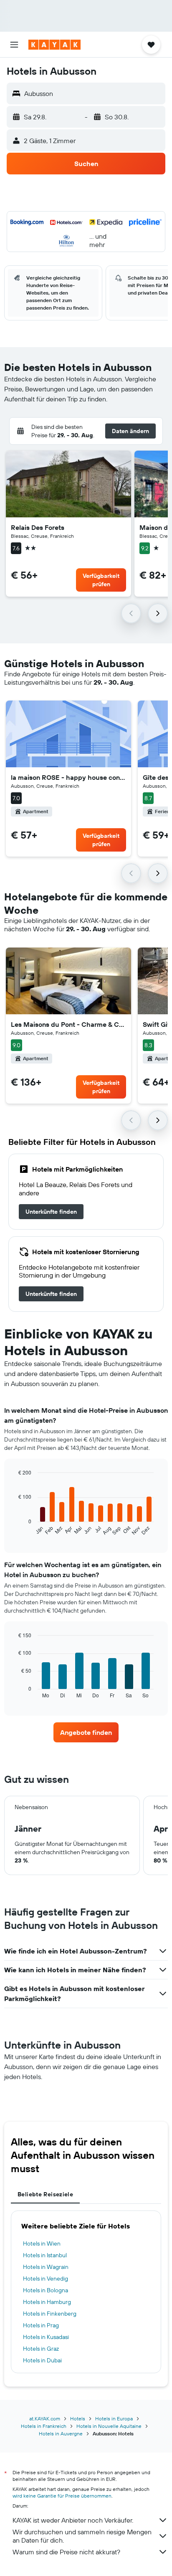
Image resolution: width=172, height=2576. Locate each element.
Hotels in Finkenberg (50, 2314)
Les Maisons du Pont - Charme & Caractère (68, 1024)
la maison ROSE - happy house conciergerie (68, 777)
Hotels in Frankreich (44, 2426)
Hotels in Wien (42, 2243)
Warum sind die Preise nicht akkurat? (66, 2552)
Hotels (78, 2418)
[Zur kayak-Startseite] (54, 45)
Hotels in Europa (114, 2418)
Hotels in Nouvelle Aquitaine (109, 2426)
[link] (51, 1212)
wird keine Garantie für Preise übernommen (62, 2496)
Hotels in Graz (41, 2349)
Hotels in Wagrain (46, 2267)
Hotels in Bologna (46, 2290)
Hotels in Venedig (46, 2279)
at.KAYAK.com (45, 2418)
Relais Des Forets (38, 527)
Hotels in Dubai (42, 2360)
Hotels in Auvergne (61, 2434)
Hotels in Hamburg (47, 2302)
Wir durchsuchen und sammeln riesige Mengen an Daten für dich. (82, 2536)
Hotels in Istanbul (45, 2255)
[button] (14, 45)
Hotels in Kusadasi (46, 2337)
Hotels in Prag (41, 2325)
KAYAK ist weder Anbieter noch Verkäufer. (73, 2520)
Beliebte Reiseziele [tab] (45, 2194)
